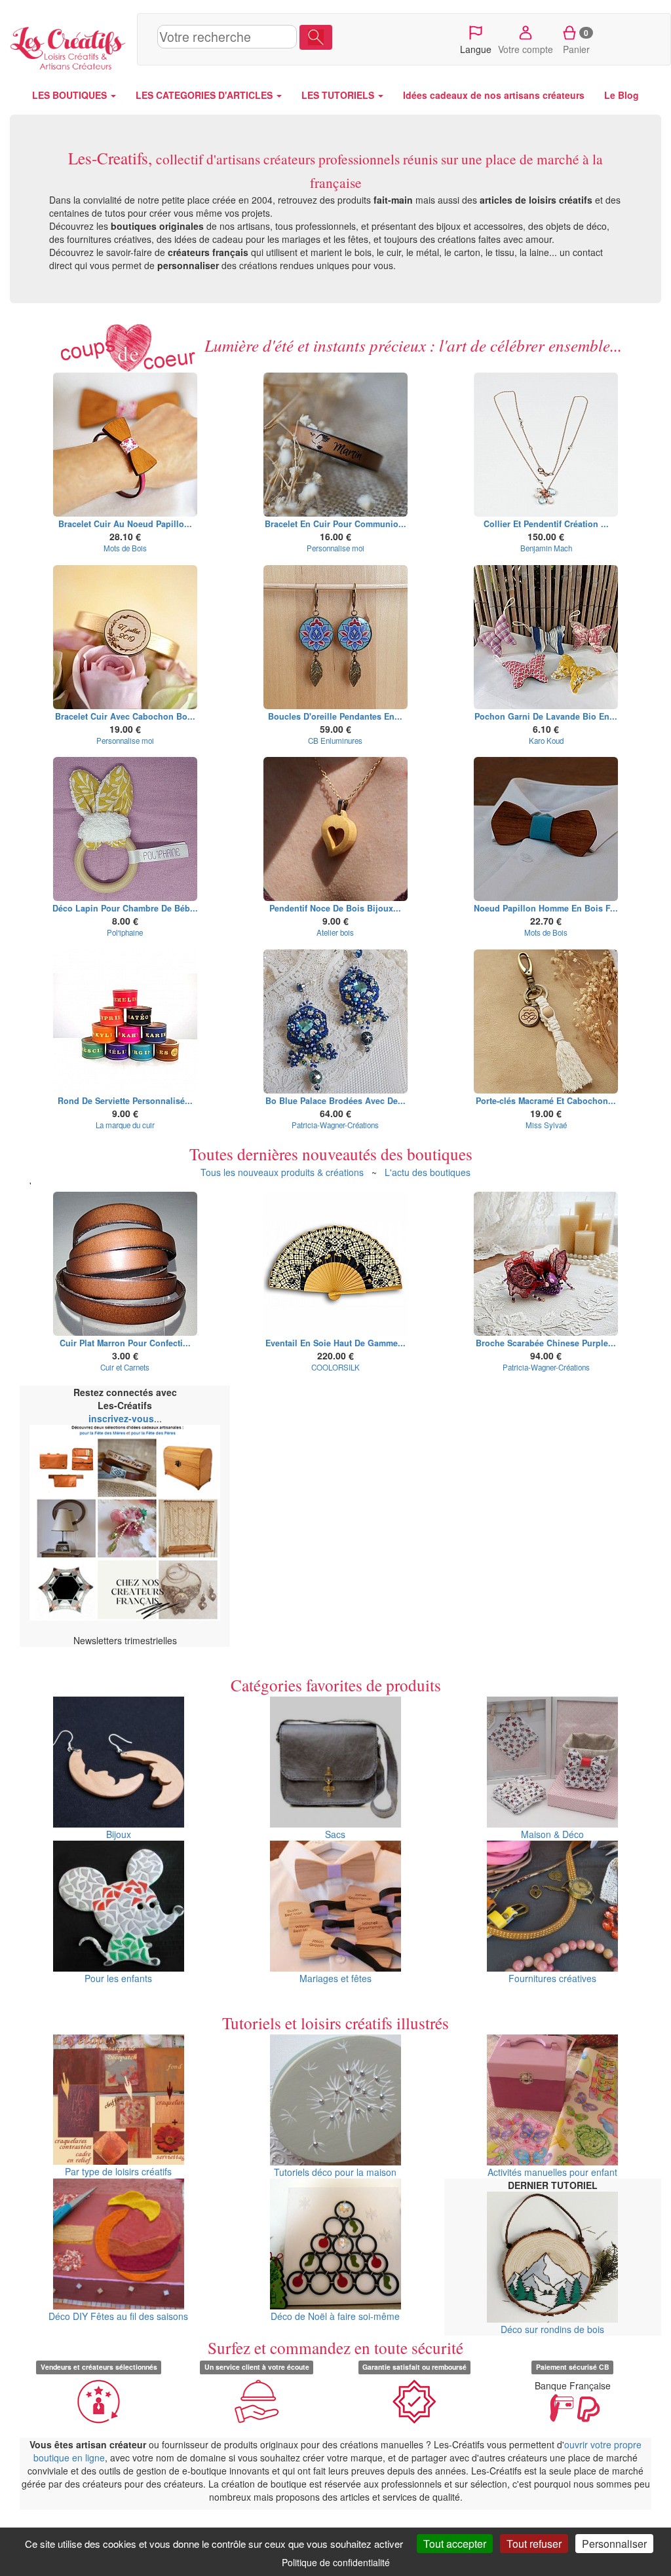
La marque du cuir (125, 1125)
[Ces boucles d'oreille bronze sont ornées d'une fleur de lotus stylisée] (335, 637)
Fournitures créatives (552, 1978)
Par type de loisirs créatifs (118, 2171)
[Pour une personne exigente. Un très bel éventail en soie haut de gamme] (335, 1264)
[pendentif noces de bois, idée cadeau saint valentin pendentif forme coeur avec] (335, 829)
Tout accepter (455, 2544)
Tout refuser (534, 2544)
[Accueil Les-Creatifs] (68, 46)
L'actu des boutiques (428, 1172)
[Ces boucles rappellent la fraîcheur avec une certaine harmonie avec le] (335, 1021)
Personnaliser (614, 2544)
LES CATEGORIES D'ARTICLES (205, 95)
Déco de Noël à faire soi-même (335, 2316)
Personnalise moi (335, 548)
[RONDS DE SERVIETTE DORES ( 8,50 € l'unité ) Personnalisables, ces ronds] (125, 1021)
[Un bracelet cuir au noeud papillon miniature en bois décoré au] (125, 445)
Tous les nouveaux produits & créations (282, 1172)
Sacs (335, 1834)
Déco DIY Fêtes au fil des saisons (118, 2316)
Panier (576, 41)
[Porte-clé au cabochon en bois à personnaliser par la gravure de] (546, 1021)
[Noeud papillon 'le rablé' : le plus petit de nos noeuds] (546, 829)
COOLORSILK (335, 1367)
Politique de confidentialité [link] (336, 2562)
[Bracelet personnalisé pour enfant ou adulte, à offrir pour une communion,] (335, 445)
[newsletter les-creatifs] (125, 1523)
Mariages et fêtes (335, 1978)
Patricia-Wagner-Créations (335, 1125)
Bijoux (119, 1834)
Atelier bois (335, 932)
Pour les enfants (118, 1978)
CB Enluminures (335, 741)
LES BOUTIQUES (71, 95)
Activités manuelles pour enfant (552, 2172)
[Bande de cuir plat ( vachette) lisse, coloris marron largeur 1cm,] (125, 1264)
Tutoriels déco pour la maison (335, 2172)
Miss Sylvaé (546, 1125)
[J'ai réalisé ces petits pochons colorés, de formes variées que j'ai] (546, 637)
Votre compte (526, 49)
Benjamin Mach (546, 548)
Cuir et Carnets (125, 1367)
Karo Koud (546, 741)
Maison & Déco (552, 1834)
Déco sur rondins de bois (552, 2329)
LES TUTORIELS (339, 95)
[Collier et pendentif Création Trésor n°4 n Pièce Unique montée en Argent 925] (546, 445)
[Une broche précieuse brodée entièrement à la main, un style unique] (546, 1264)
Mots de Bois (125, 548)
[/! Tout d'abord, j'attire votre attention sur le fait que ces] (125, 829)
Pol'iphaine (125, 932)
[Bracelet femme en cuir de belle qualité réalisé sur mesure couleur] (125, 637)
